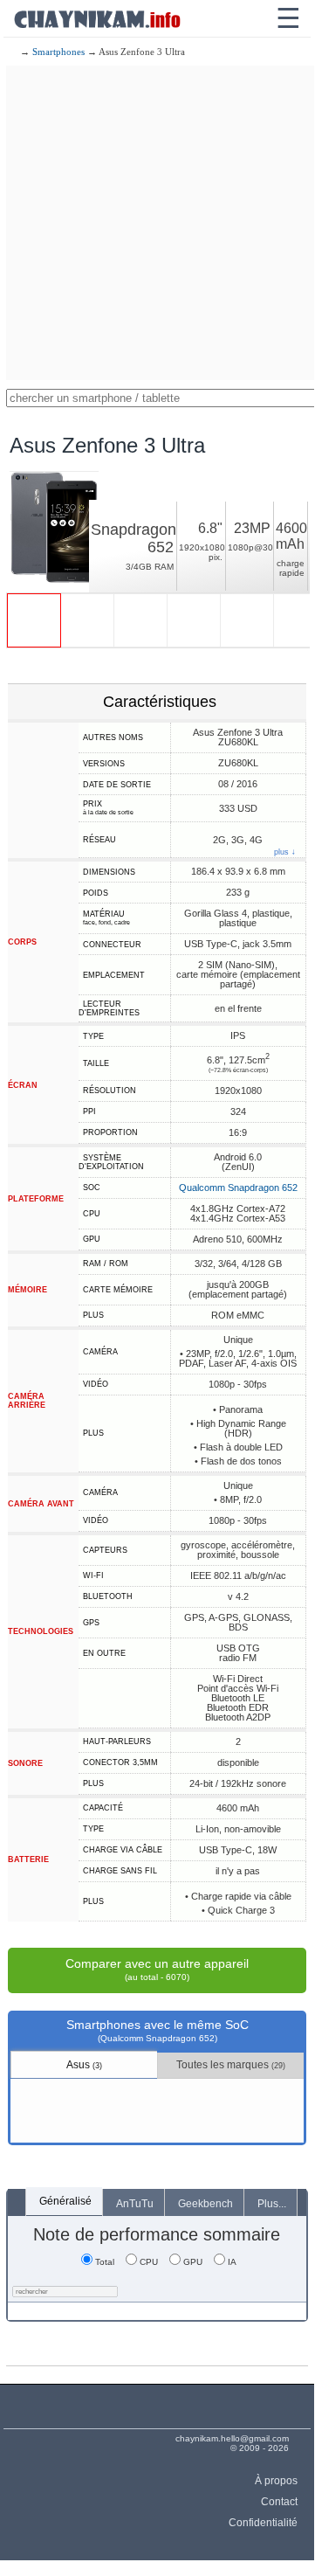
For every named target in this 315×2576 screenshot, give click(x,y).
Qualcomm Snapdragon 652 (238, 1188)
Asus (84, 2065)
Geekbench (205, 2204)
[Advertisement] (157, 223)
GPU (193, 2262)
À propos (276, 2481)
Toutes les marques (231, 2065)
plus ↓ (285, 852)
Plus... (272, 2204)
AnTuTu (135, 2204)
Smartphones (58, 52)
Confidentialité (263, 2523)
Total (105, 2262)
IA (232, 2262)
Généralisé (65, 2201)
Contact (279, 2502)
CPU (149, 2262)
